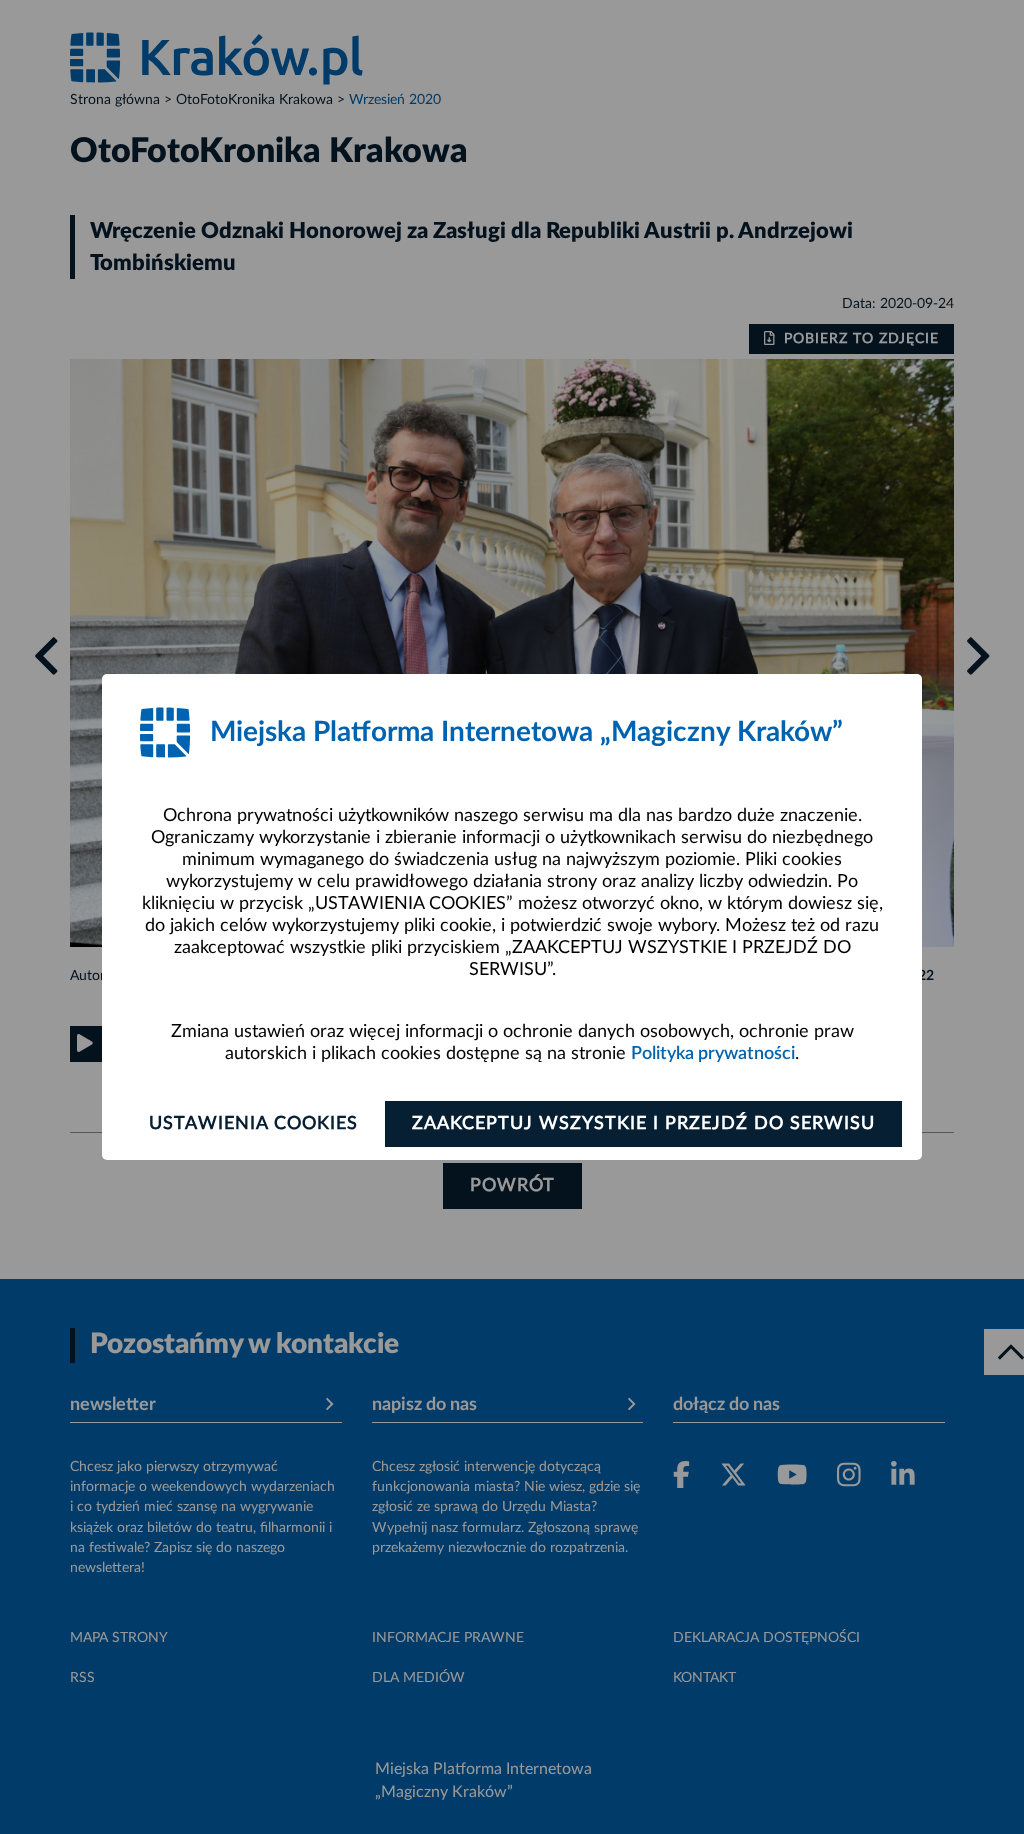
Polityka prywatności (713, 1054)
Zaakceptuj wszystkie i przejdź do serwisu (643, 1124)
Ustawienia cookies (253, 1124)
